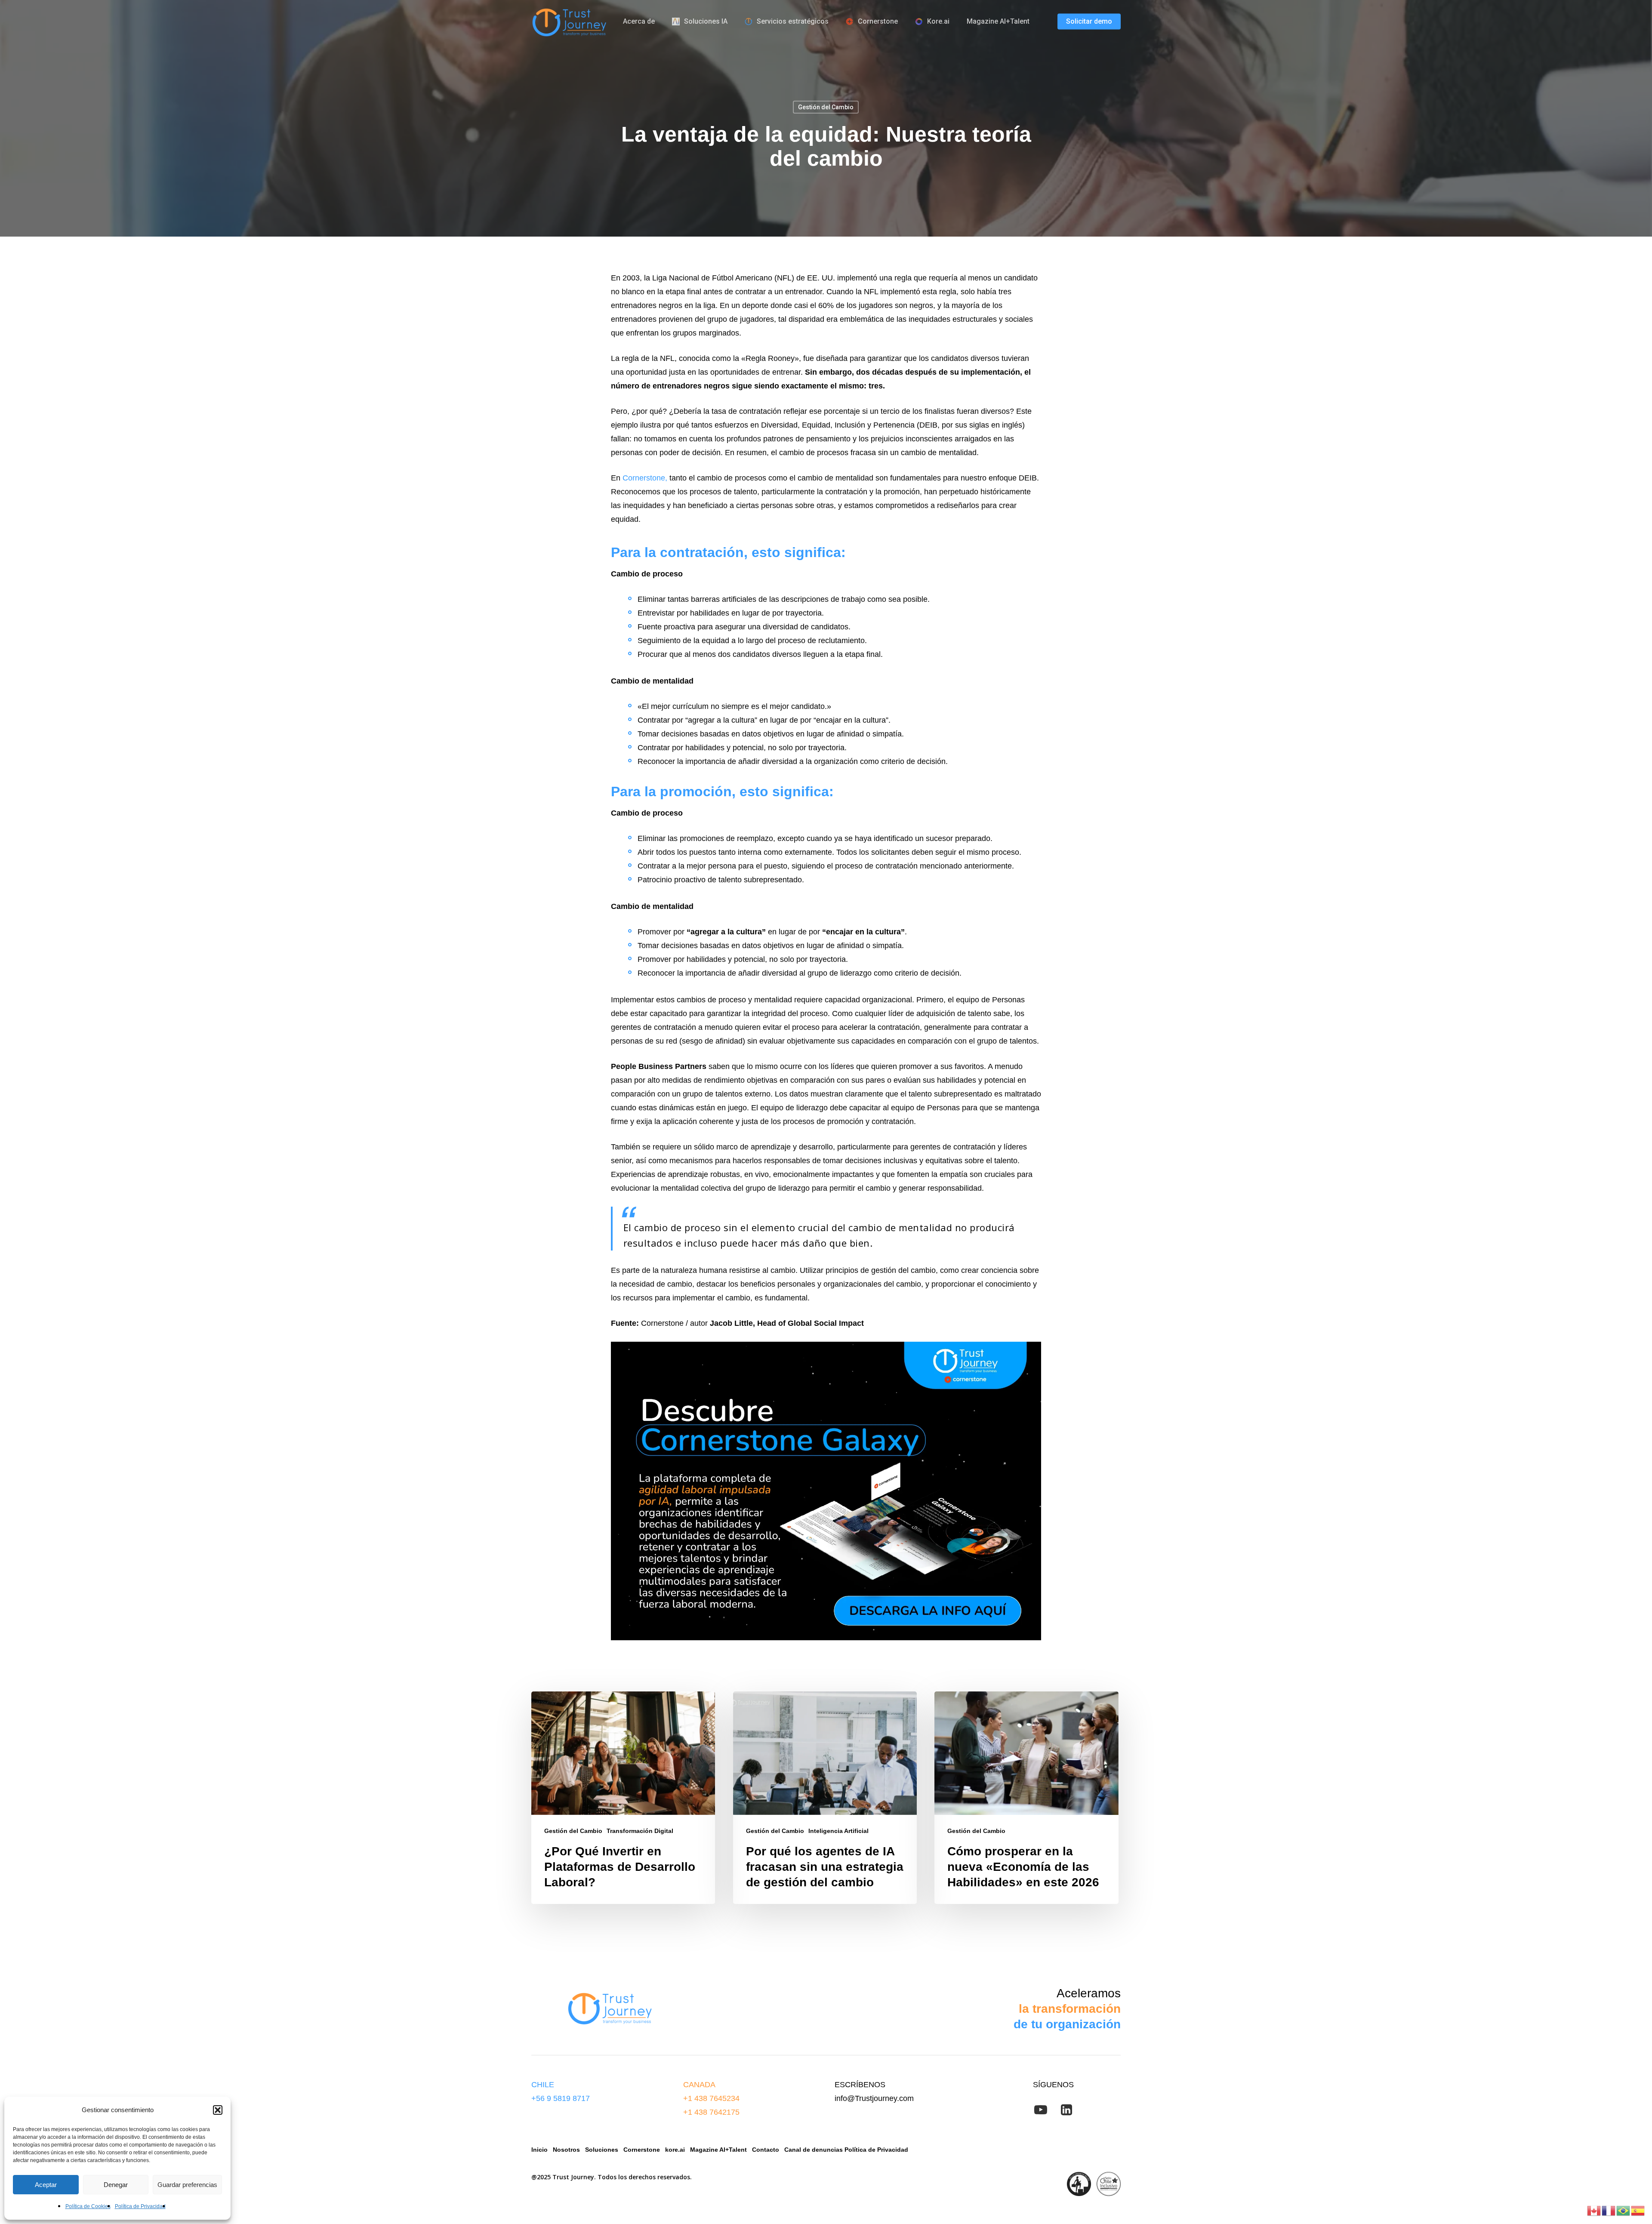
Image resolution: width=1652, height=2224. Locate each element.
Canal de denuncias (814, 2150)
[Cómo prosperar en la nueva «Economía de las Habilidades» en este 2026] (1026, 1798)
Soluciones (602, 2150)
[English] (1594, 2210)
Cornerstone (643, 2150)
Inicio (539, 2150)
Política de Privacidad (140, 2206)
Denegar (116, 2185)
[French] (1609, 2210)
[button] (218, 2110)
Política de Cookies (88, 2206)
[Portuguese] (1624, 2210)
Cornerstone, (645, 478)
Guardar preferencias (187, 2185)
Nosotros (566, 2150)
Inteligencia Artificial (838, 1831)
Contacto (765, 2150)
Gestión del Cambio (826, 107)
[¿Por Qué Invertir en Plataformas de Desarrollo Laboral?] (623, 1798)
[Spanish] (1638, 2210)
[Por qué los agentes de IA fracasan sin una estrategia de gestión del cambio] (825, 1798)
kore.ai (674, 2150)
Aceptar (46, 2185)
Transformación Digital (640, 1831)
